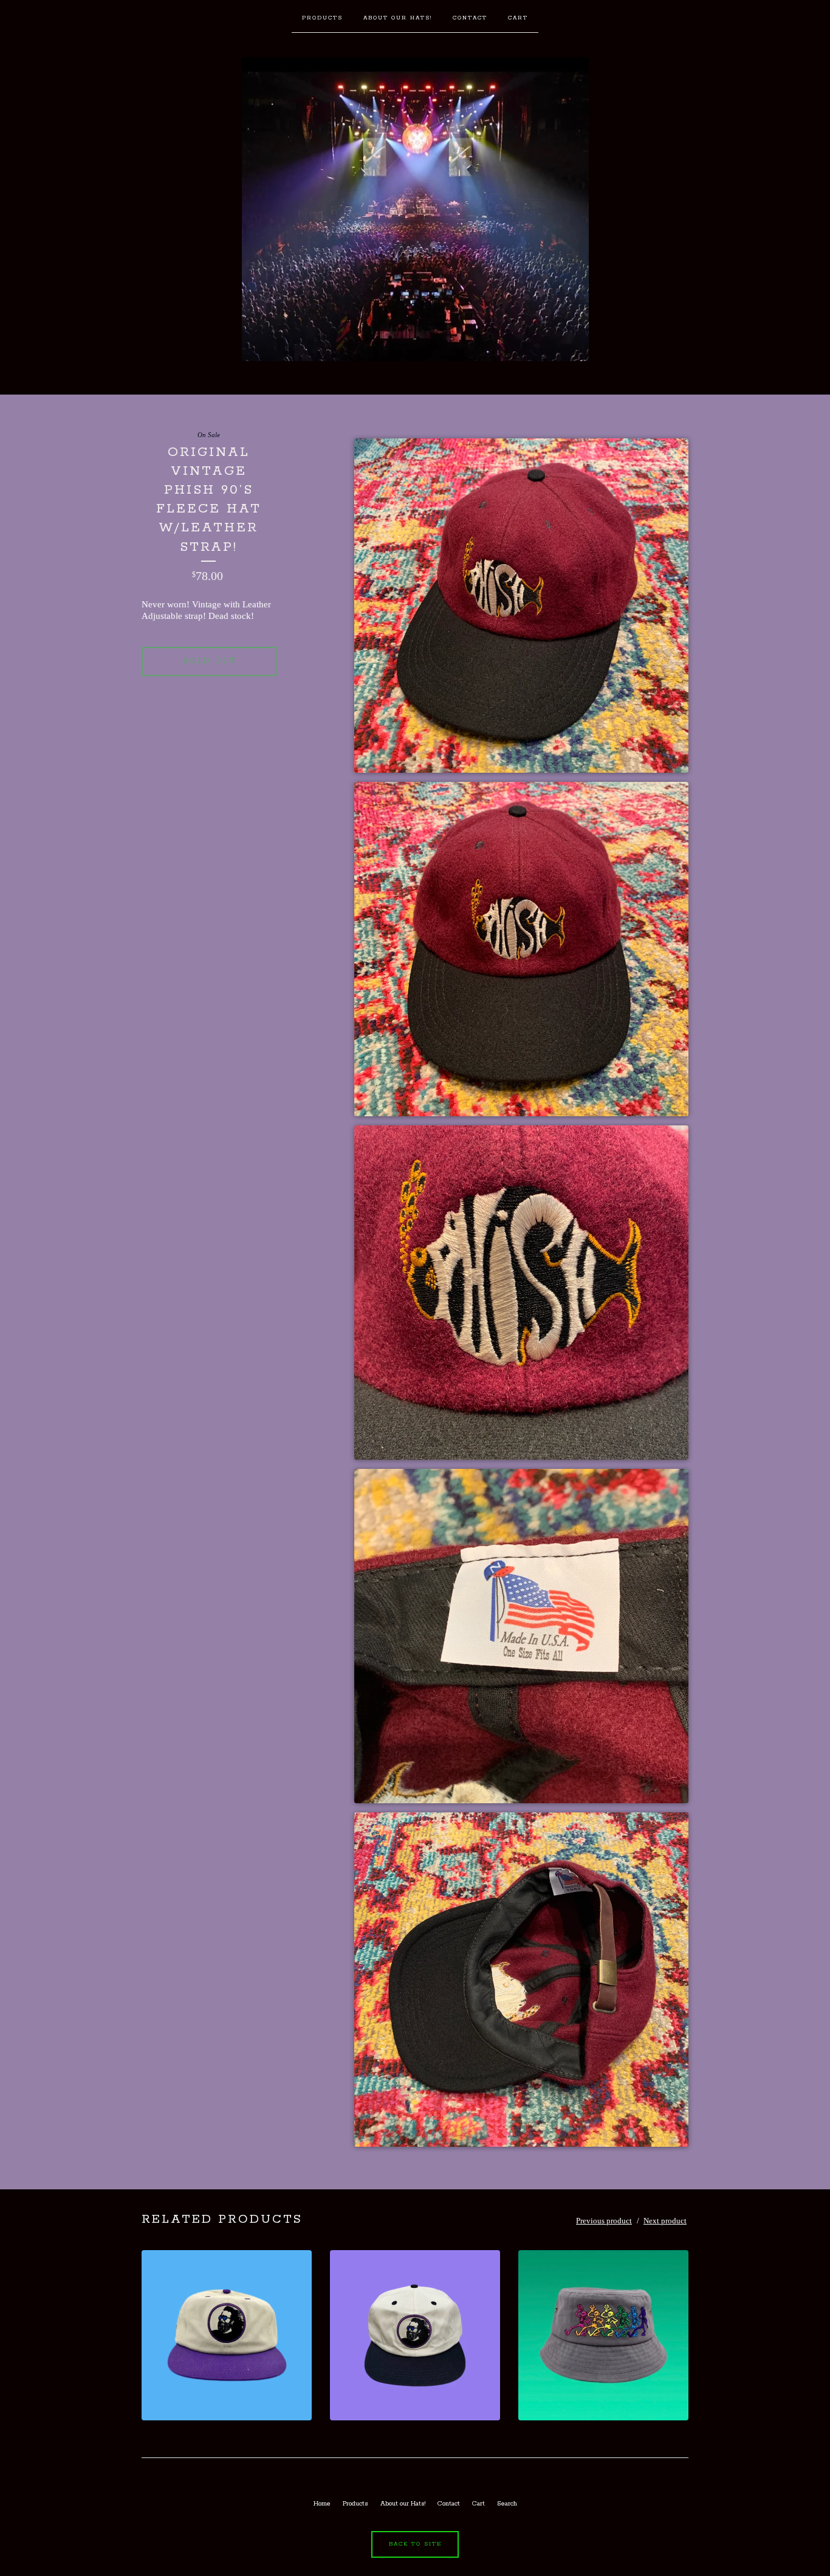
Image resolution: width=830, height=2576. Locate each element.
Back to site (415, 2544)
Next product (665, 2221)
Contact (470, 18)
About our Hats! (398, 18)
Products (322, 18)
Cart (518, 18)
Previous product (604, 2221)
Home (322, 2504)
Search (507, 2504)
